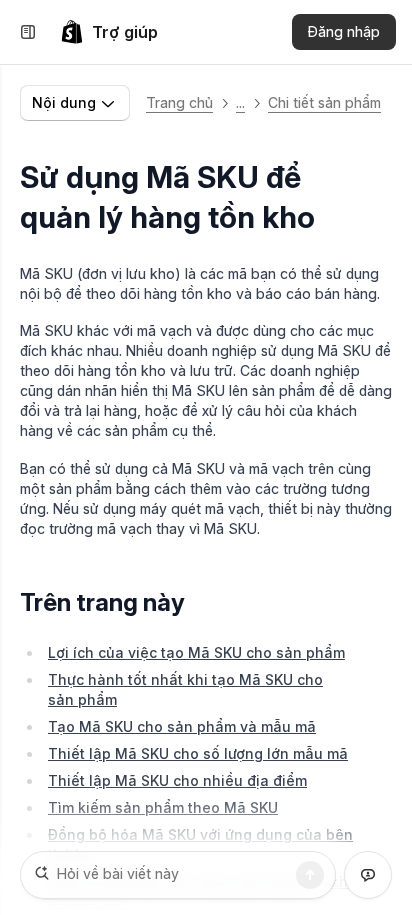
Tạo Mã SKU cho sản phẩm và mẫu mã (182, 726)
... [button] (240, 102)
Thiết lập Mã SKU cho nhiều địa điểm (177, 780)
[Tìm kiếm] (310, 875)
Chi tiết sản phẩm (324, 102)
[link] (109, 32)
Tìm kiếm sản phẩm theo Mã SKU (163, 807)
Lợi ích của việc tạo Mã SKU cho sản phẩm (196, 652)
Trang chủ (179, 102)
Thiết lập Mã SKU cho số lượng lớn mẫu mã (198, 753)
